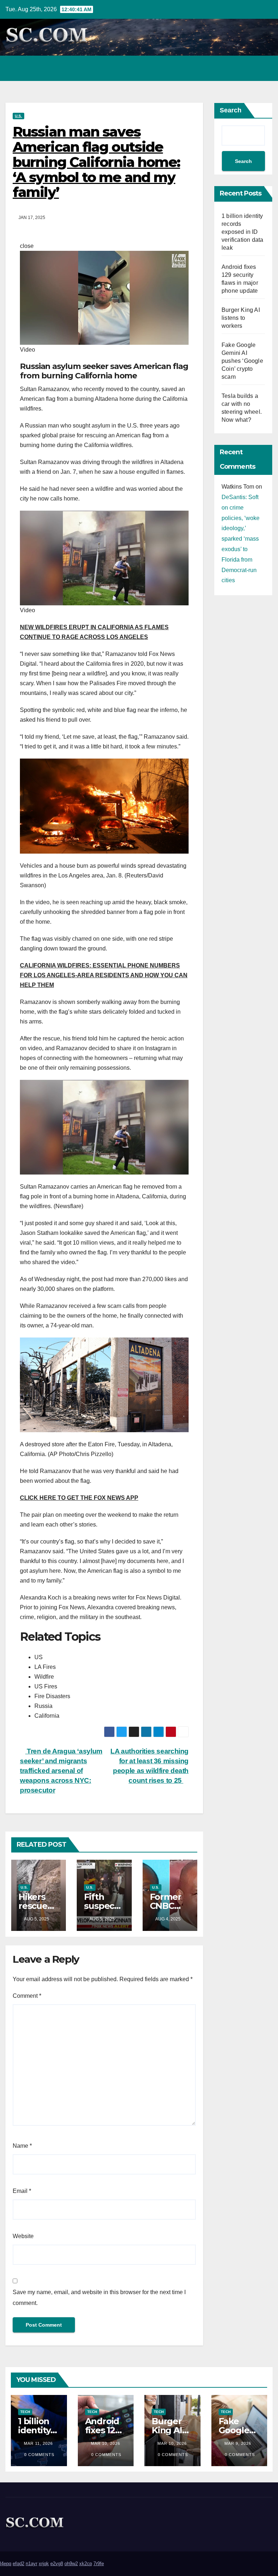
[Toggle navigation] (265, 68)
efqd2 (18, 2564)
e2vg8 (57, 2564)
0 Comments (39, 2455)
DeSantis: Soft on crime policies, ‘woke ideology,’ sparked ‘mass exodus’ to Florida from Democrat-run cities (241, 539)
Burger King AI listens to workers (241, 318)
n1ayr (31, 2564)
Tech (25, 2412)
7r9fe (99, 2564)
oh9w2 (71, 2564)
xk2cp (86, 2564)
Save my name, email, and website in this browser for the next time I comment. (99, 2298)
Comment (27, 1996)
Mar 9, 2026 (238, 2443)
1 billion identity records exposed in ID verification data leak (242, 232)
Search (231, 110)
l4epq (6, 2564)
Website (23, 2236)
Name (22, 2146)
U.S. (18, 116)
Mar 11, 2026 (38, 2443)
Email (22, 2191)
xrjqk (44, 2564)
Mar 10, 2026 (106, 2443)
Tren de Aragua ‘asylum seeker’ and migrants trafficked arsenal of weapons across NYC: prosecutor (61, 1771)
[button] (236, 68)
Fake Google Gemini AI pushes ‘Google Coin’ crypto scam (242, 361)
